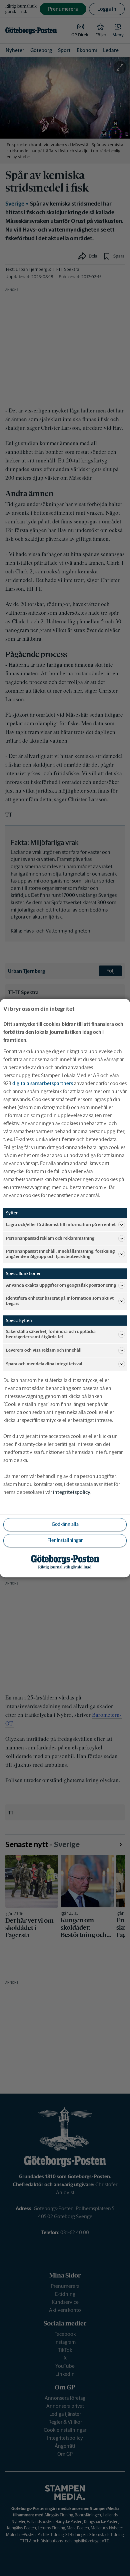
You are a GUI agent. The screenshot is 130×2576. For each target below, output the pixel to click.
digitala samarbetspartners (43, 1083)
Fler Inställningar (65, 1540)
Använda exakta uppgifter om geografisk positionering (61, 1285)
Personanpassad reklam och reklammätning (50, 1238)
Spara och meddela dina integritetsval (44, 1364)
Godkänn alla (65, 1524)
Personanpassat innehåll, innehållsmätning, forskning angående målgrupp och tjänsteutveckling (60, 1254)
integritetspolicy (72, 1492)
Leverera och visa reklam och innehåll (44, 1350)
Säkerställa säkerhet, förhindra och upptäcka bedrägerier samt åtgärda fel (51, 1334)
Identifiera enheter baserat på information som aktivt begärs (60, 1301)
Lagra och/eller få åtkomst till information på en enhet (61, 1225)
